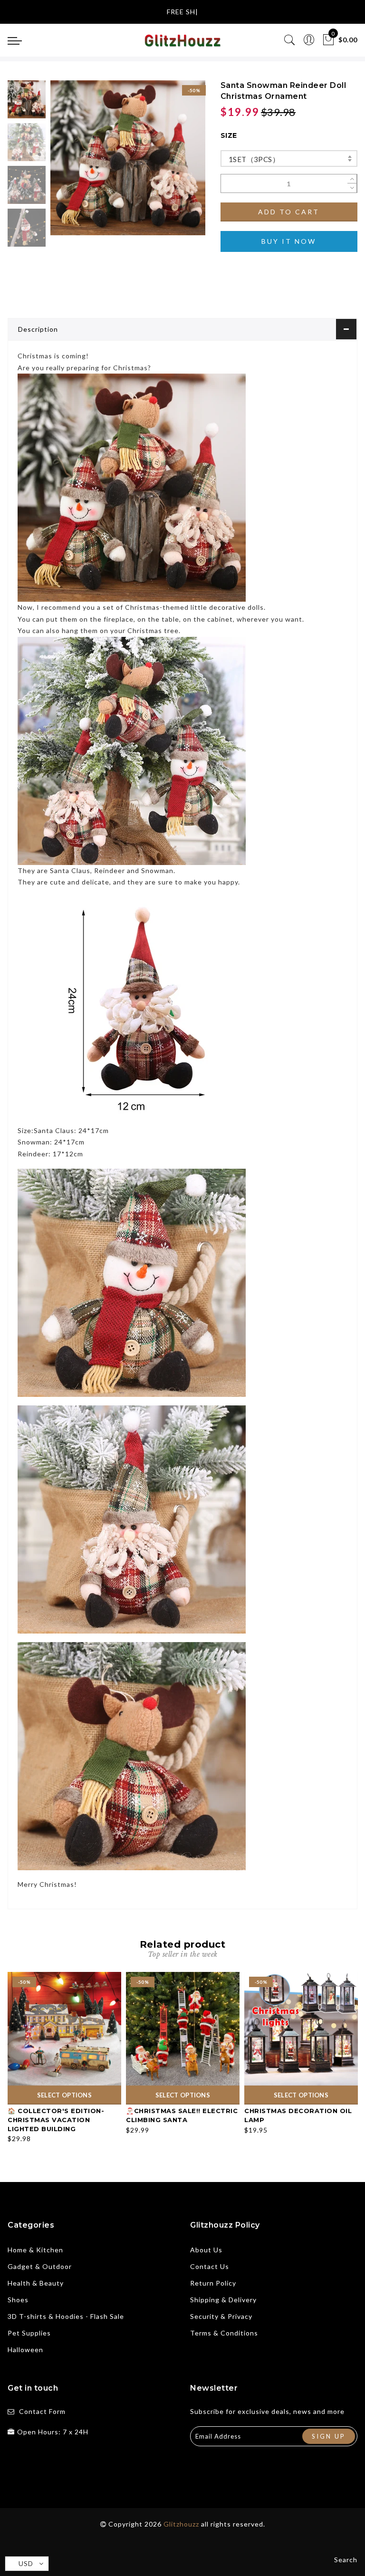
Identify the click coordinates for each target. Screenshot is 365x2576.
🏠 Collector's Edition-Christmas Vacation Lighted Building (56, 2119)
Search (346, 2560)
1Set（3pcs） (254, 159)
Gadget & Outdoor (40, 2266)
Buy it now (289, 241)
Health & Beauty (36, 2283)
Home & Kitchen (35, 2250)
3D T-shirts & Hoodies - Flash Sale (66, 2316)
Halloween (25, 2350)
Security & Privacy (221, 2316)
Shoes (18, 2300)
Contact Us (210, 2266)
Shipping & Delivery (223, 2300)
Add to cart (289, 212)
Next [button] (176, 163)
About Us (206, 2250)
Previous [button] (68, 163)
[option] (128, 158)
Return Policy (213, 2283)
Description (38, 329)
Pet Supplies (29, 2333)
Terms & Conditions (224, 2333)
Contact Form (42, 2411)
